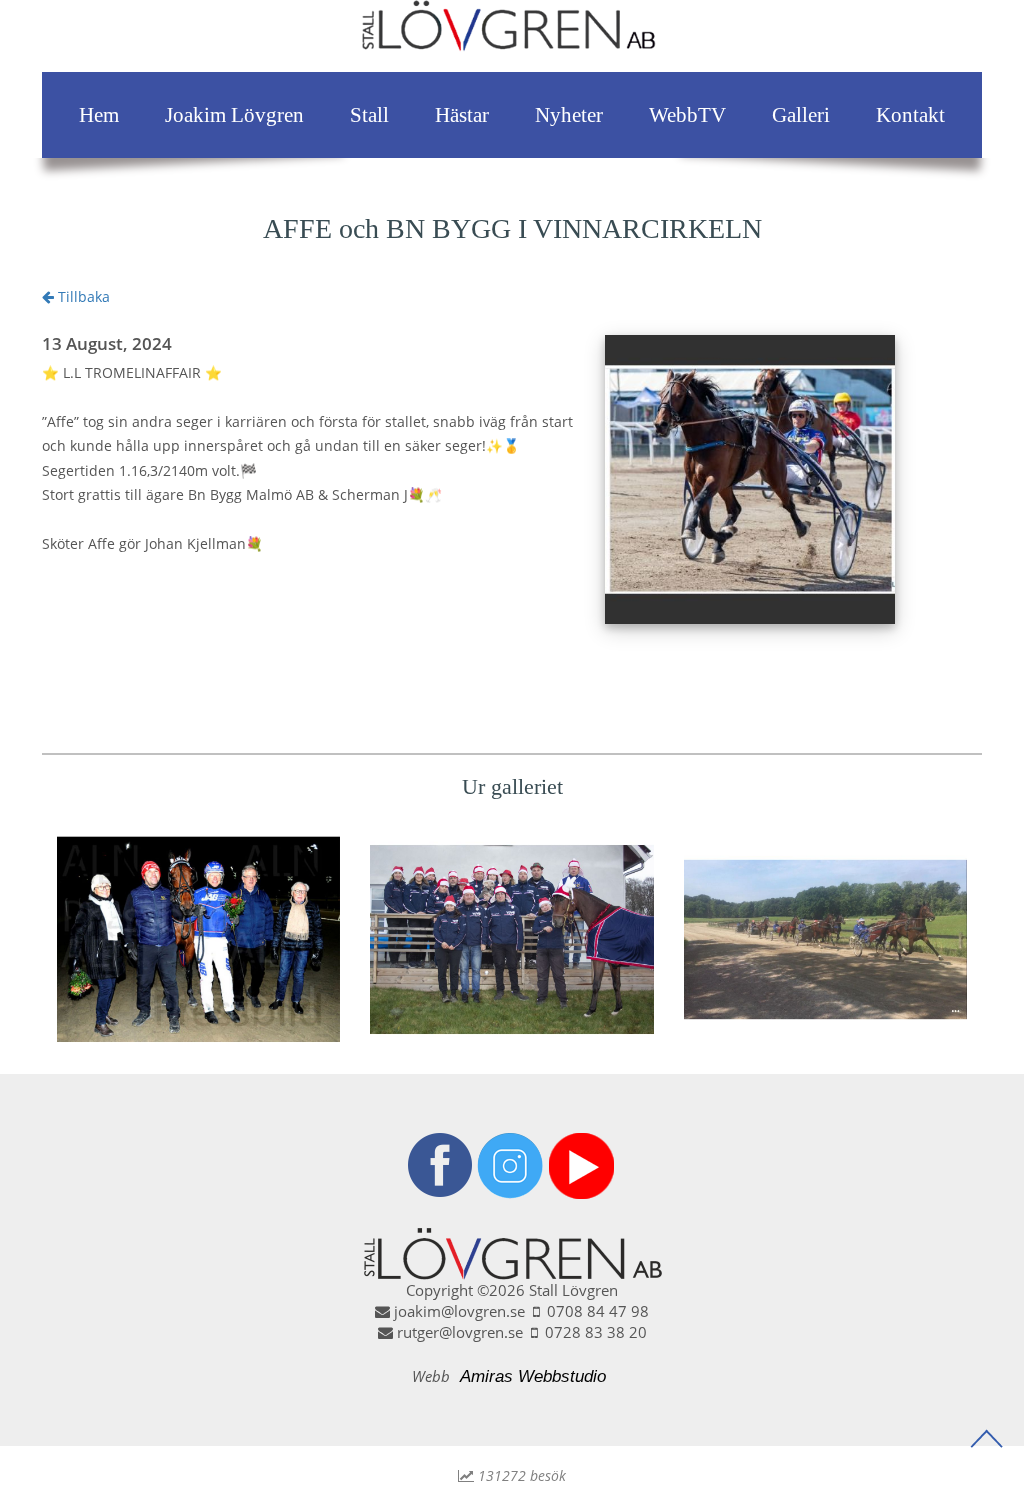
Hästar (462, 115)
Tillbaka (82, 296)
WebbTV (687, 115)
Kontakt (910, 115)
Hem (99, 115)
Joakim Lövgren (234, 115)
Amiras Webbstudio (533, 1376)
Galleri (801, 115)
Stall (369, 115)
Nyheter (569, 115)
